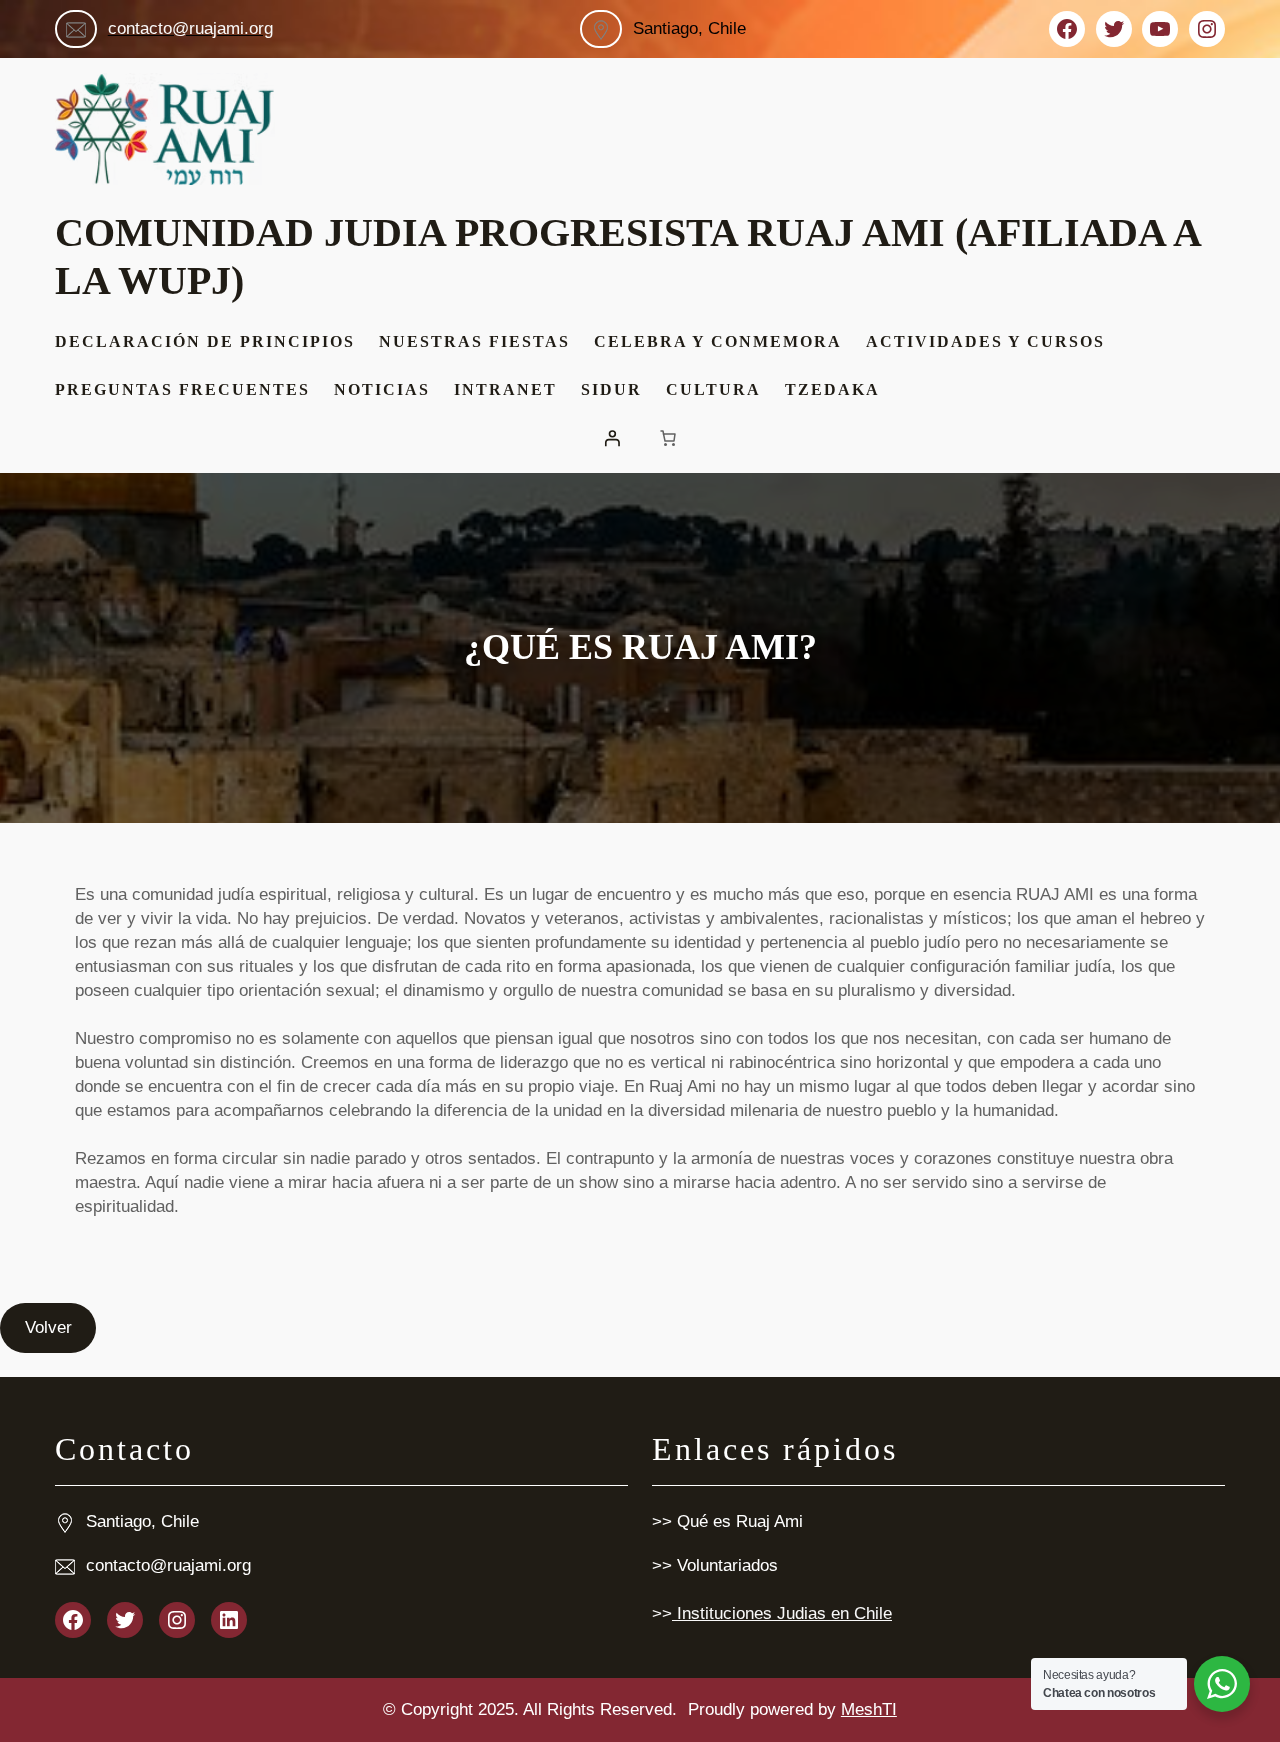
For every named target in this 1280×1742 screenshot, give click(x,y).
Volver (48, 1327)
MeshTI (869, 1709)
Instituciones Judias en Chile (782, 1613)
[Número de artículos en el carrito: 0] (668, 438)
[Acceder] (612, 438)
